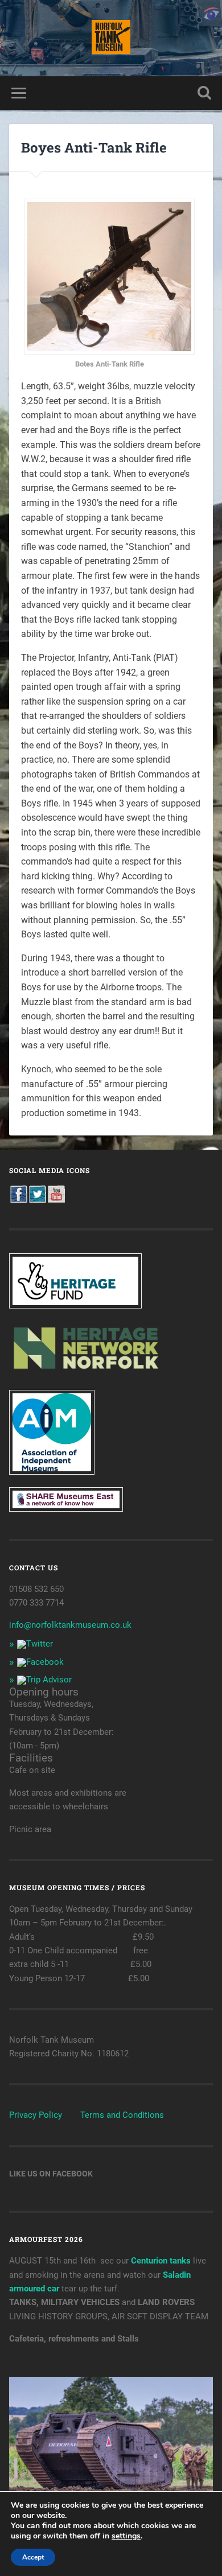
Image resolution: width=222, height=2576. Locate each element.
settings (126, 2536)
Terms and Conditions (122, 2115)
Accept (33, 2557)
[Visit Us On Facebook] (18, 1200)
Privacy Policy (36, 2115)
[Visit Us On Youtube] (56, 1200)
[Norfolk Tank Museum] (111, 38)
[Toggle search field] (204, 93)
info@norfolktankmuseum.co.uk (70, 1625)
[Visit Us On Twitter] (37, 1200)
